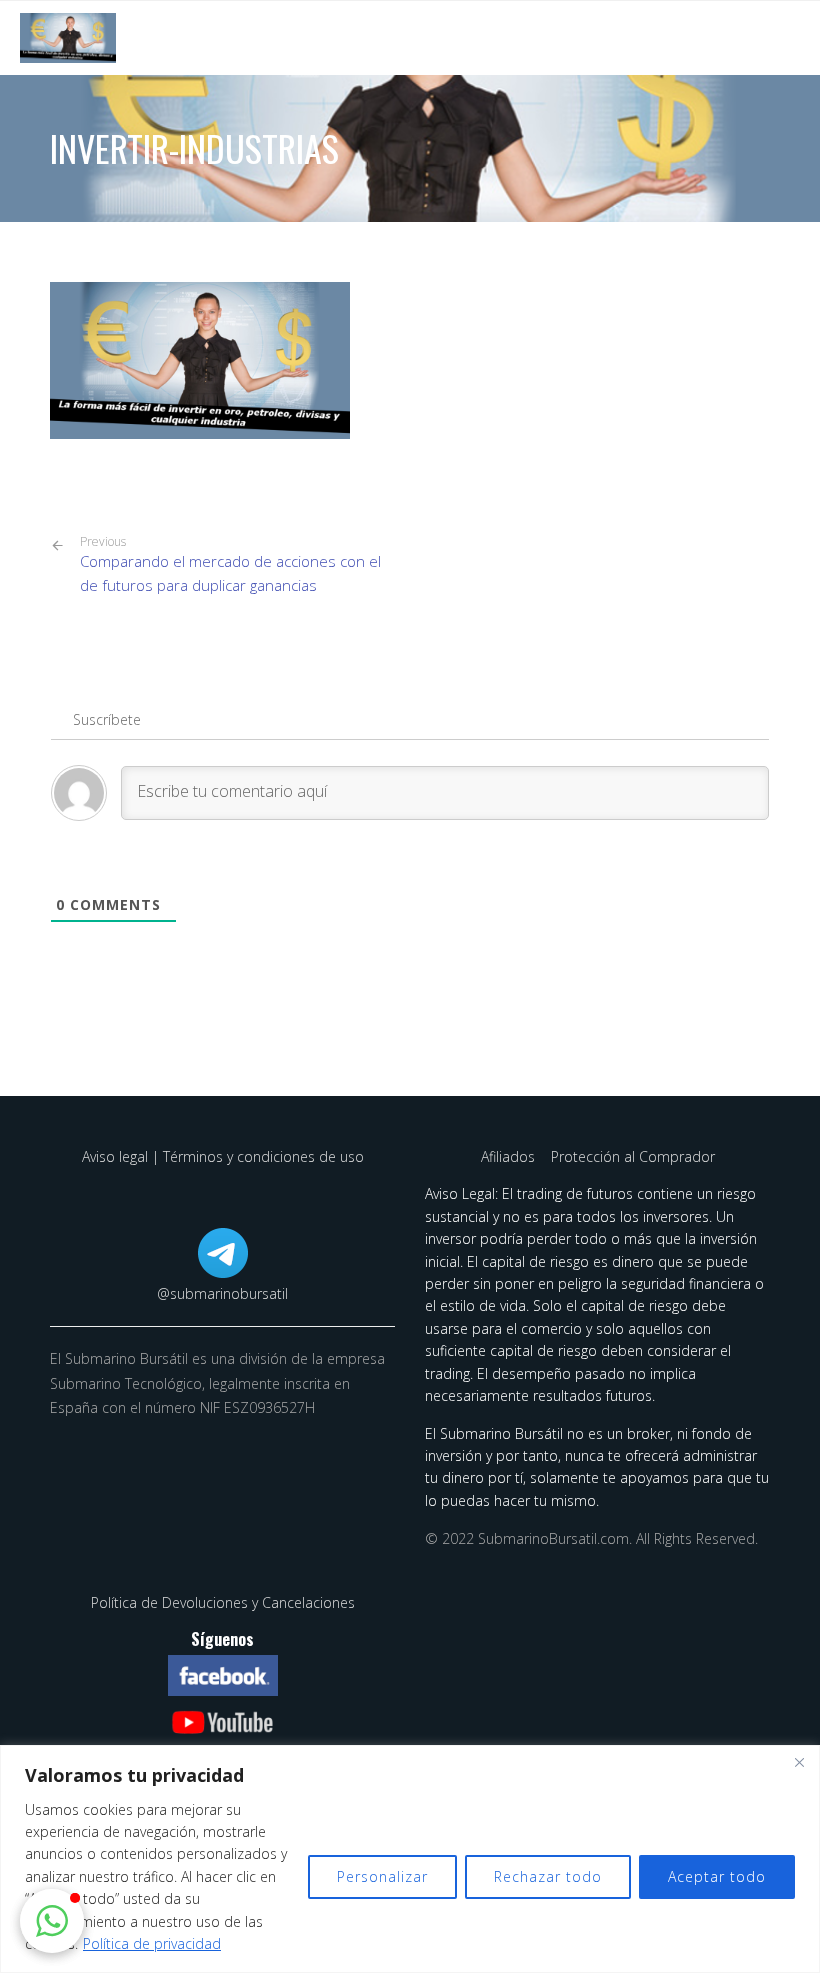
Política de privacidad (152, 1943)
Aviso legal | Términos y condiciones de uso (223, 1156)
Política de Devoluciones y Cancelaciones (223, 1602)
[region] (410, 1859)
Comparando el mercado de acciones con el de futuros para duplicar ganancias (230, 565)
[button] (52, 1921)
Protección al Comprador (633, 1156)
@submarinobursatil (222, 1293)
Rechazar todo (548, 1876)
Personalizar (382, 1876)
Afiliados (510, 1156)
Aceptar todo (717, 1876)
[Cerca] (799, 1762)
